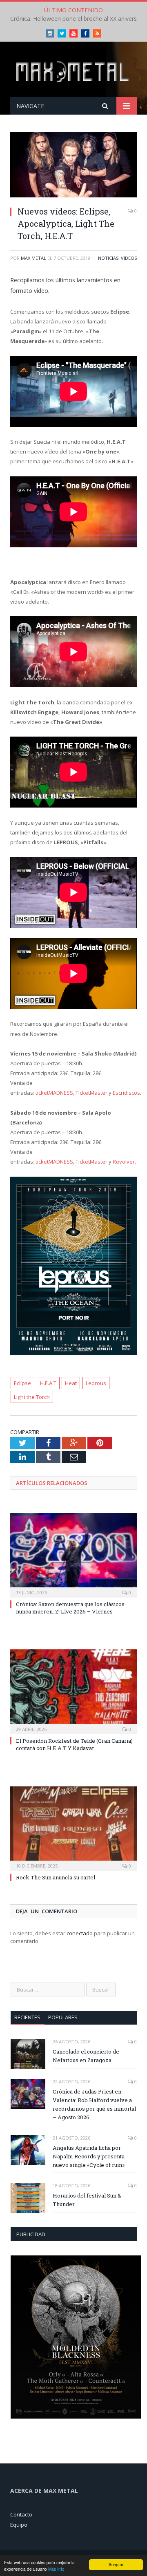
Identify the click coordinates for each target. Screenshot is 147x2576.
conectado (80, 1933)
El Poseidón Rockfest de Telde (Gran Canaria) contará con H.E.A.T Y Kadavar (74, 1744)
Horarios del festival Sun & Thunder (87, 2200)
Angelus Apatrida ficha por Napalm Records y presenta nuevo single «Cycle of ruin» (89, 2156)
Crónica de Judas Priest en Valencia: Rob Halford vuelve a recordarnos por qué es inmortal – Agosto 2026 (94, 2104)
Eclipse (22, 1383)
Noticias (108, 258)
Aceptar (116, 2564)
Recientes (27, 2017)
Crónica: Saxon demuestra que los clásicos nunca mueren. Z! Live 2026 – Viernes (70, 1608)
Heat (71, 1383)
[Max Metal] (73, 71)
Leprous (96, 1383)
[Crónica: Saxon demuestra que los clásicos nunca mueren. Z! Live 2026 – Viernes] (73, 1554)
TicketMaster (91, 1093)
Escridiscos (126, 1093)
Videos (129, 258)
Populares (63, 2017)
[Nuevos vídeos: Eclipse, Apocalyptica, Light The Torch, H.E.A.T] (73, 166)
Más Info (56, 2569)
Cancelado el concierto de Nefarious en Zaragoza (86, 2056)
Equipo (19, 2525)
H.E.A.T (48, 1383)
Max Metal (33, 258)
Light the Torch (32, 1397)
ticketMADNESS (54, 1093)
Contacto (21, 2514)
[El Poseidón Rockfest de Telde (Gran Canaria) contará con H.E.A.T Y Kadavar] (73, 1691)
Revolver (124, 1162)
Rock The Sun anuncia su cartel (56, 1877)
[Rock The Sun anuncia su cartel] (73, 1828)
